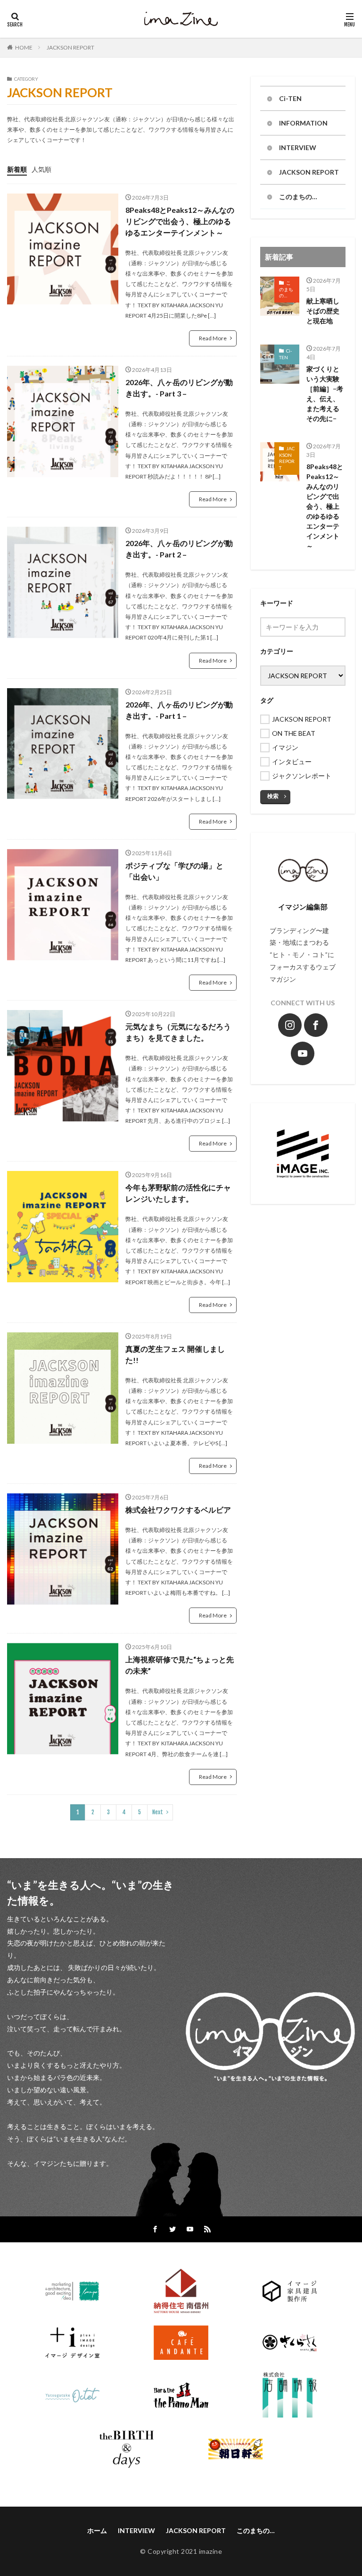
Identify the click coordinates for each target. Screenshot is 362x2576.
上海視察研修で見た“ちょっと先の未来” (180, 1665)
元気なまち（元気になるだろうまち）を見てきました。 (178, 1032)
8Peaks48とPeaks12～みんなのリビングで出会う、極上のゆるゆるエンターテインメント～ (180, 221)
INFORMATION (303, 123)
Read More (213, 338)
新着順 (17, 169)
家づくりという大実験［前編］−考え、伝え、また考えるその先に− (325, 394)
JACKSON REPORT (70, 47)
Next (158, 1812)
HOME (24, 47)
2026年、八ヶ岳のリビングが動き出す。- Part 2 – (179, 549)
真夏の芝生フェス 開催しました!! (175, 1354)
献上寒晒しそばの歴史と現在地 (323, 311)
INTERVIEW (298, 147)
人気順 (41, 169)
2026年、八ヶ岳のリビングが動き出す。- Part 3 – (179, 388)
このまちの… (298, 197)
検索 (273, 796)
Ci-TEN (290, 98)
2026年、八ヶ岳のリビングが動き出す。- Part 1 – (179, 710)
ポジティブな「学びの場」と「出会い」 (174, 871)
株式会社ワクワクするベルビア (178, 1510)
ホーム (97, 2530)
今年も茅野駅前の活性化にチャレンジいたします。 (178, 1193)
